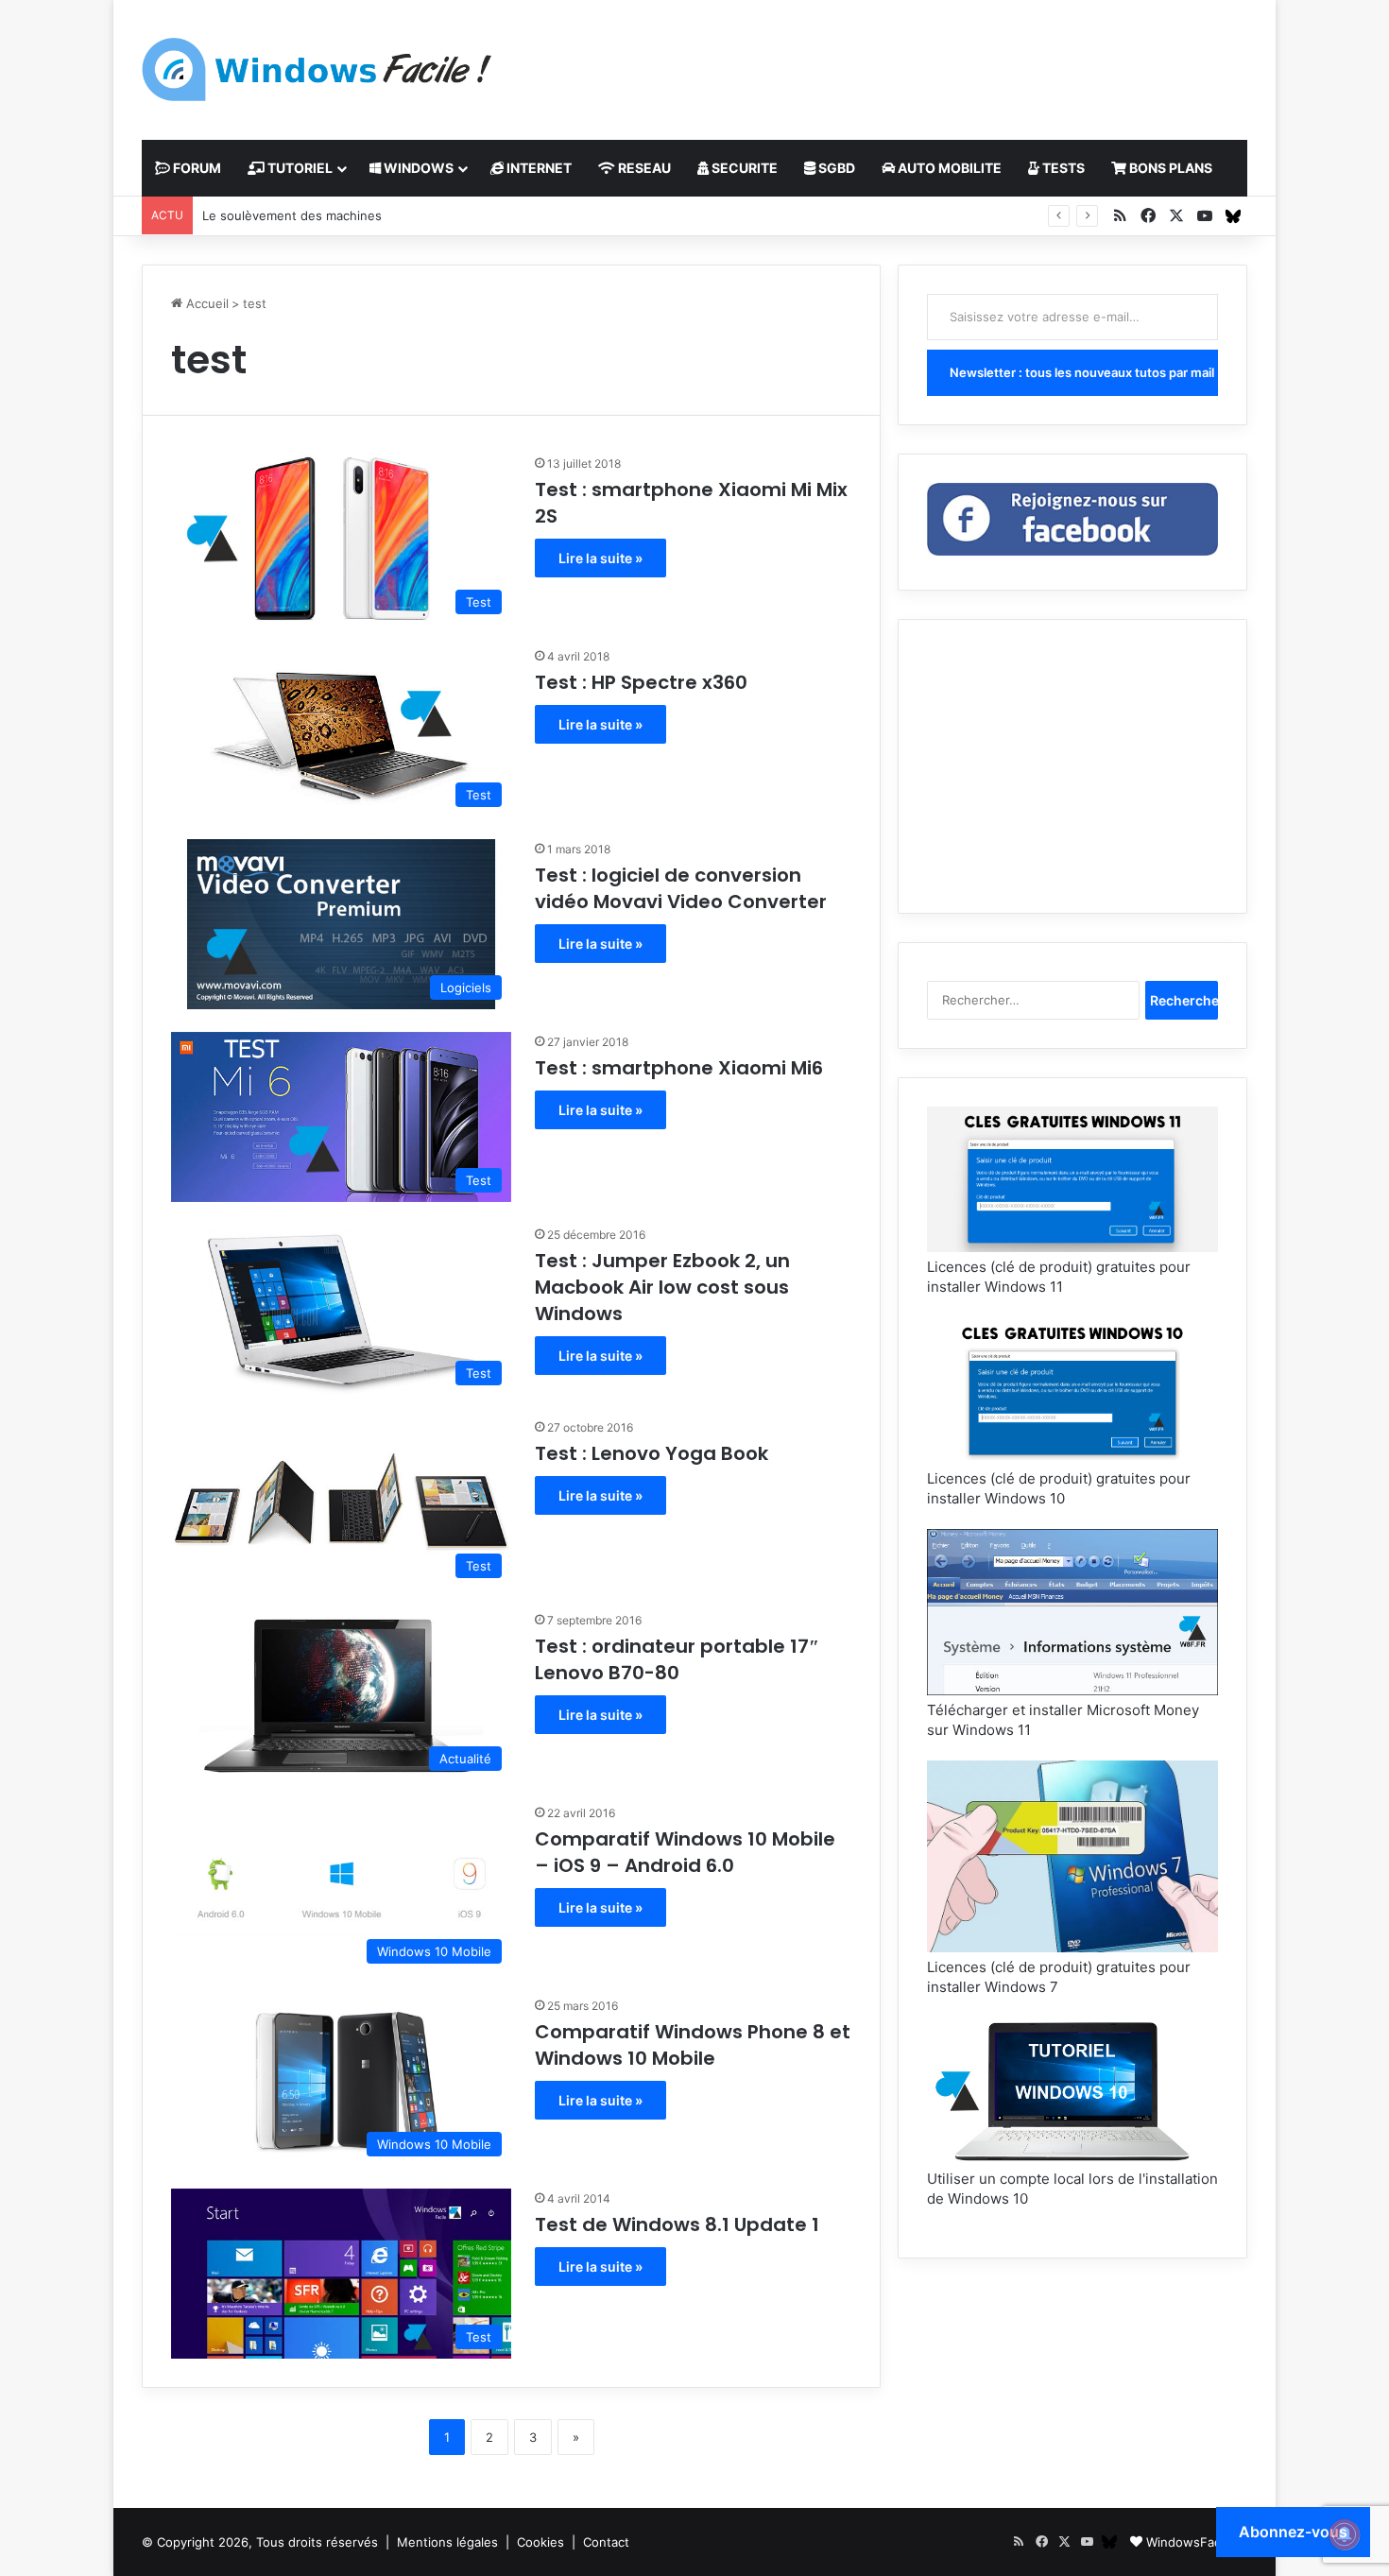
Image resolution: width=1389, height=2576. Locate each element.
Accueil (206, 303)
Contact (606, 2542)
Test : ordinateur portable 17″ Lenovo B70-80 (677, 1659)
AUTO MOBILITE (948, 168)
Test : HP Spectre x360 (641, 682)
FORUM (196, 168)
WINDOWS (417, 168)
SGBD (835, 168)
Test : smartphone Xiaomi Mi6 (679, 1068)
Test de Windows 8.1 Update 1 (677, 2224)
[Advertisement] (883, 61)
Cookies (540, 2542)
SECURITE (743, 168)
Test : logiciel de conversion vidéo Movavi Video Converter (681, 888)
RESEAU (643, 168)
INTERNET (538, 168)
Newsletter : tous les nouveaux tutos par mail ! (1084, 372)
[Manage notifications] (1345, 2534)
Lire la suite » (600, 558)
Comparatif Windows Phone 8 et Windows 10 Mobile (693, 2045)
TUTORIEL (299, 168)
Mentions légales (447, 2542)
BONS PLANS (1169, 168)
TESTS (1062, 168)
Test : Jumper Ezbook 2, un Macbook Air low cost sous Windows (662, 1287)
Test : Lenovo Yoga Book (652, 1453)
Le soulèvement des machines (292, 215)
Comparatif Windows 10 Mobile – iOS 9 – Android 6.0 (685, 1852)
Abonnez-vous (1293, 2532)
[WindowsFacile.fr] (317, 69)
